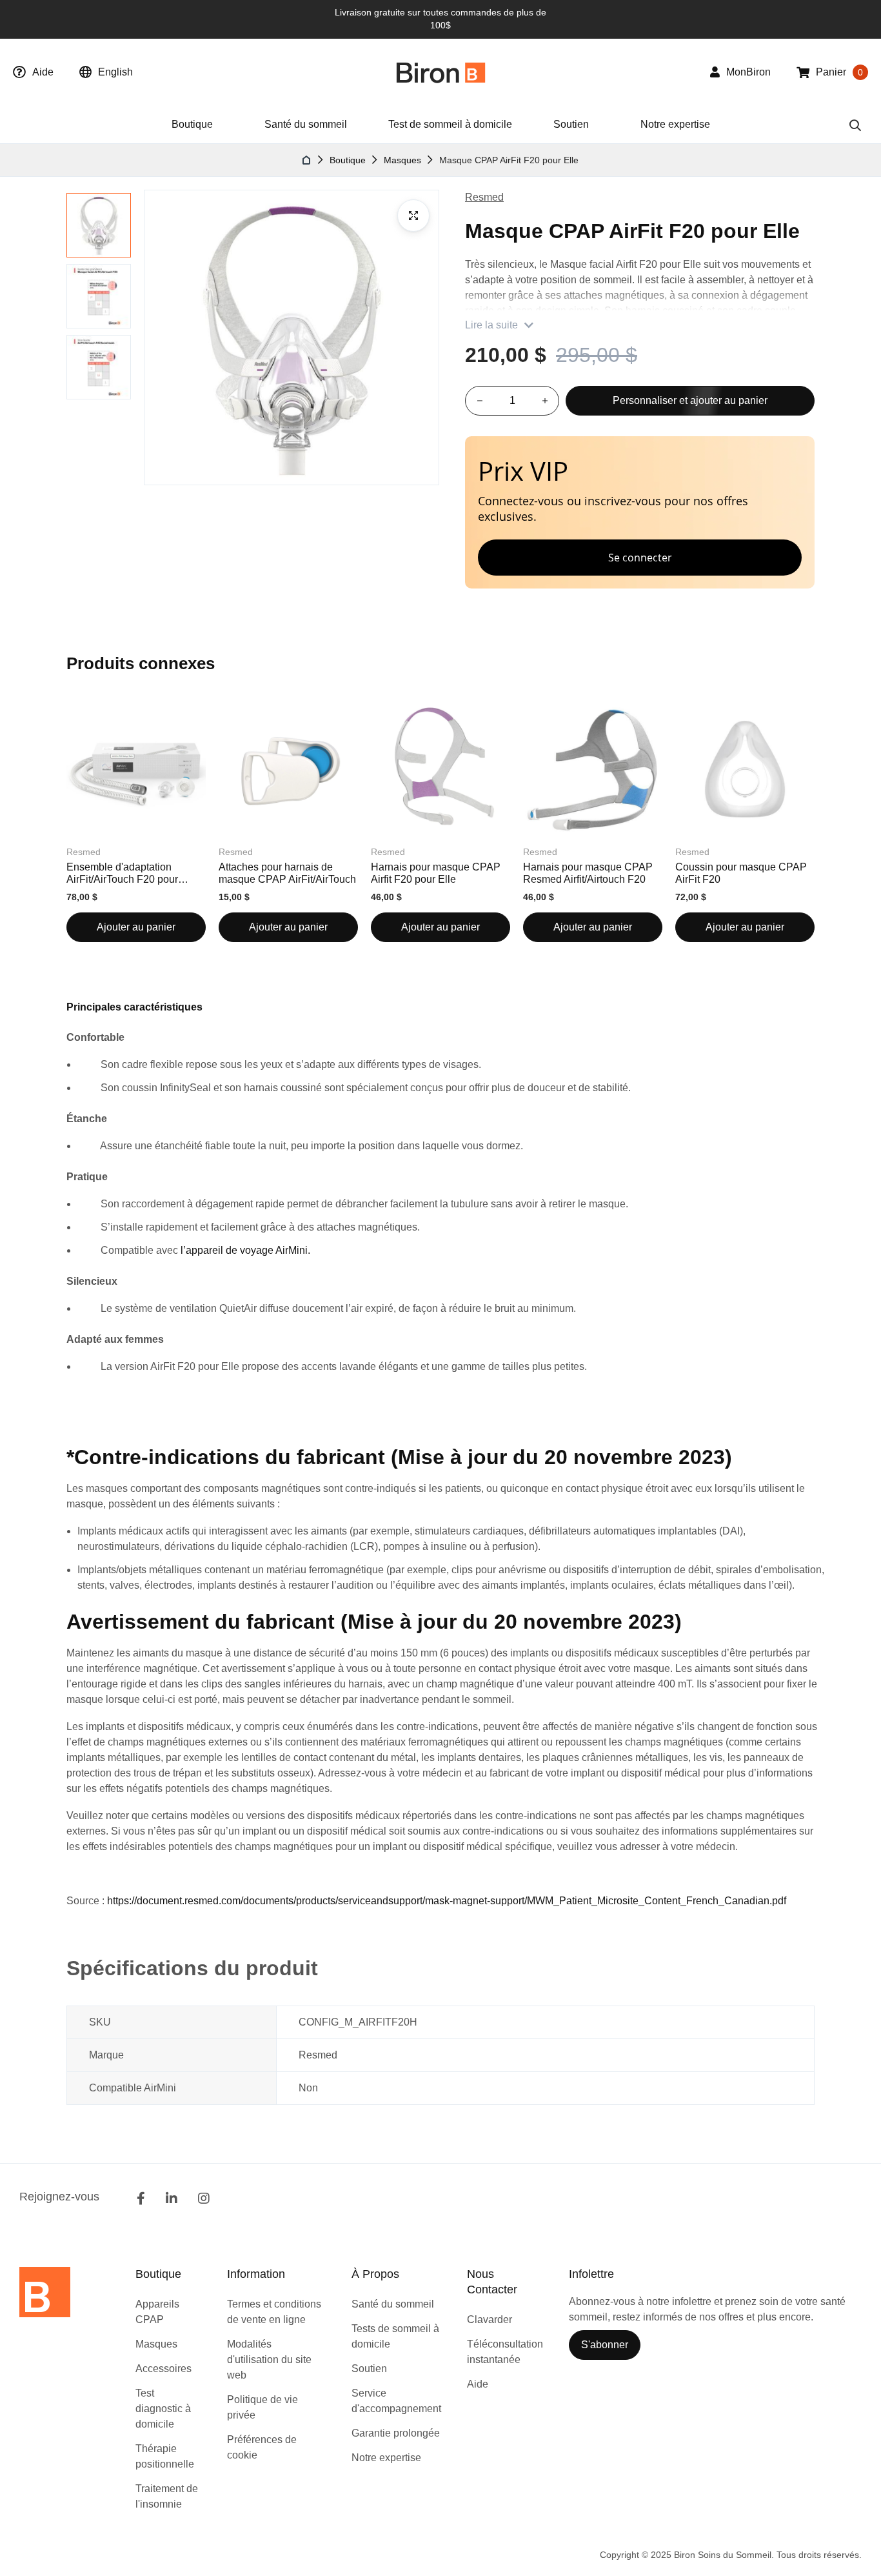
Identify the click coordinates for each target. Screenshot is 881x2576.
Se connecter (640, 558)
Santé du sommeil (306, 124)
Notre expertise (675, 124)
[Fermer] (797, 454)
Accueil (307, 160)
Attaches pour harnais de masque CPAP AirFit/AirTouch (287, 873)
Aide (43, 72)
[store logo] (441, 73)
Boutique (348, 160)
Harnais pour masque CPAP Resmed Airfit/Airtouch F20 (588, 873)
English (115, 72)
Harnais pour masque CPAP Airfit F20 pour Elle (436, 873)
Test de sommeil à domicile (450, 124)
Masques (402, 160)
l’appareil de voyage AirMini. (245, 1250)
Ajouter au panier (136, 927)
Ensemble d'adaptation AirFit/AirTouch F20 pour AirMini (122, 873)
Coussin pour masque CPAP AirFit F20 (741, 873)
